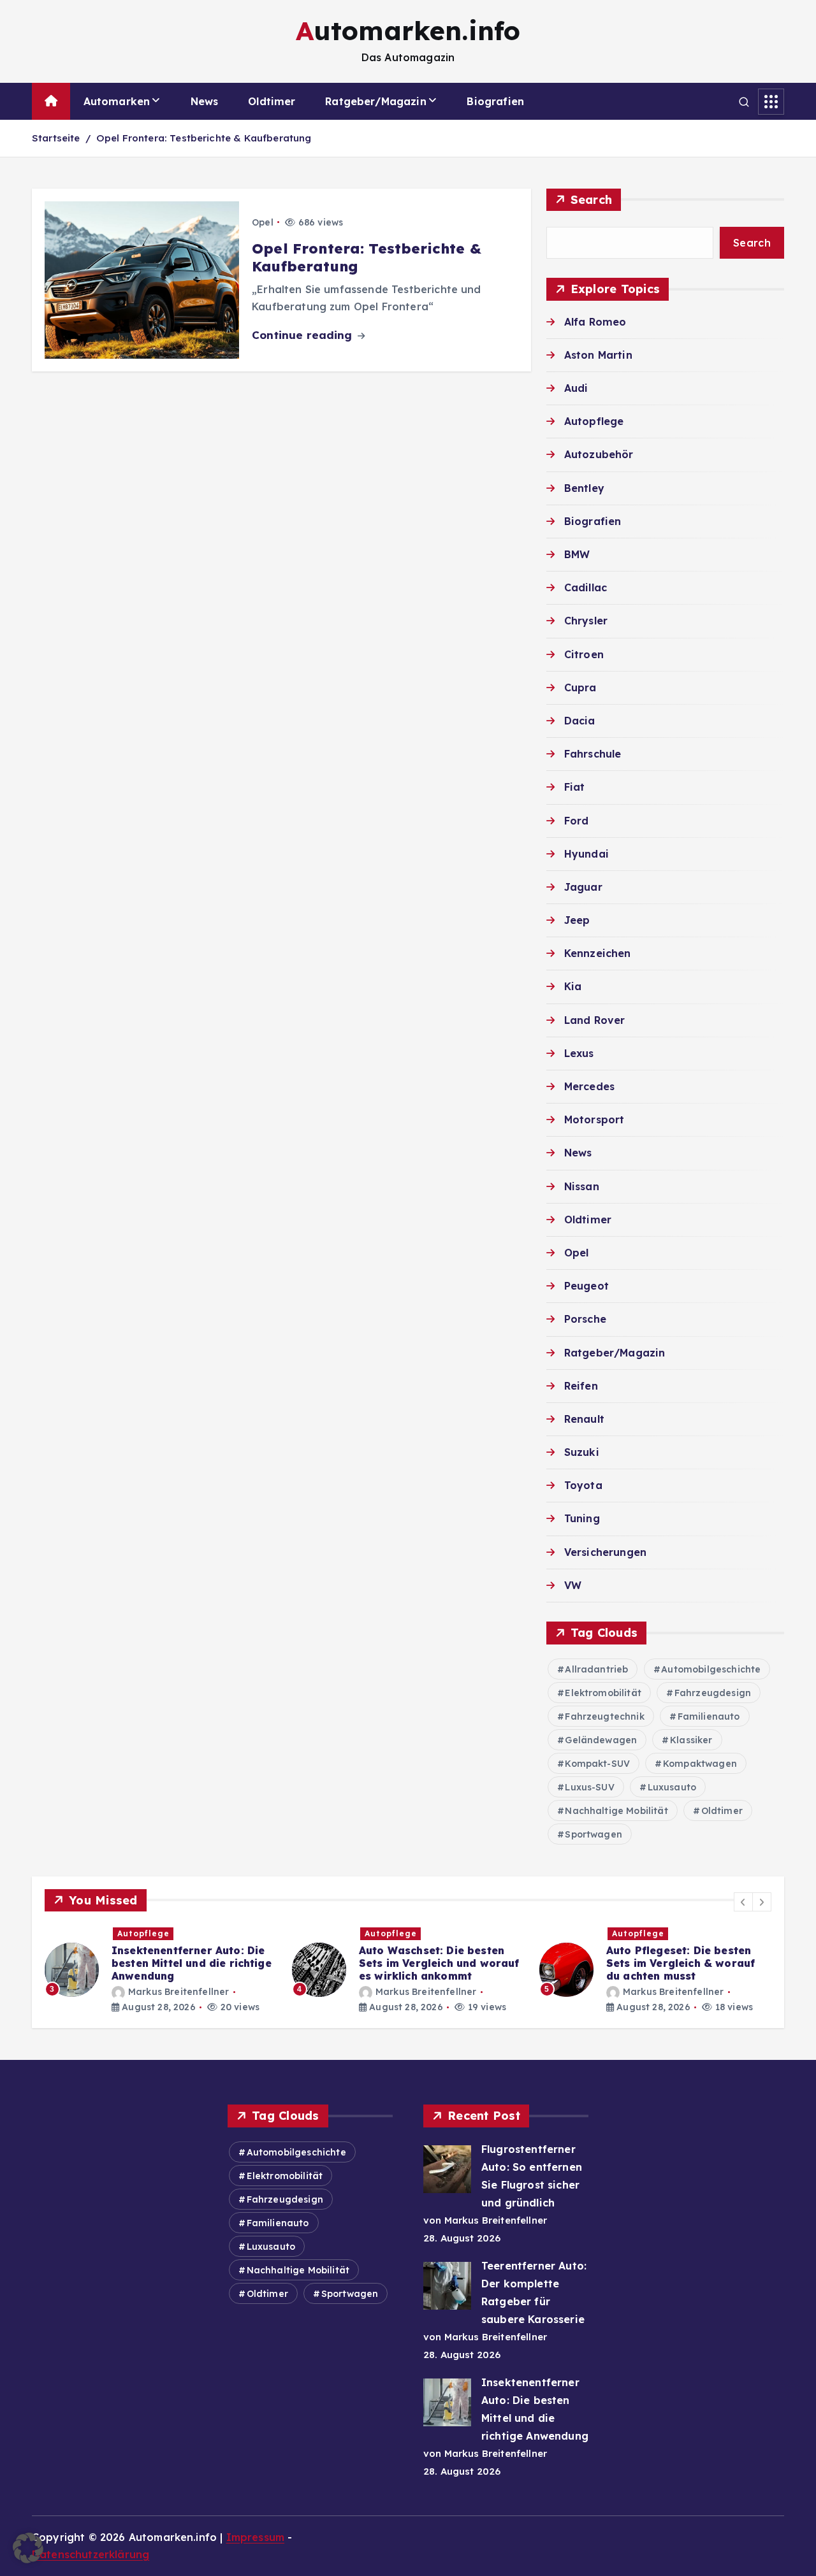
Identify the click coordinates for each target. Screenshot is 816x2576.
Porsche (585, 1319)
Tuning (582, 1518)
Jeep (577, 920)
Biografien (495, 101)
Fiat (575, 787)
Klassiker (691, 1740)
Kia (573, 986)
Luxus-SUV (589, 1787)
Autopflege (594, 421)
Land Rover (595, 1020)
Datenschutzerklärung (91, 2554)
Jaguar (583, 887)
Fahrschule (593, 754)
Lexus (579, 1053)
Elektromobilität (603, 1693)
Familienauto (709, 1716)
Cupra (580, 687)
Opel (263, 222)
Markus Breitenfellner (68, 1992)
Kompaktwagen (700, 1764)
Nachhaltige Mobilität (616, 1811)
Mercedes (589, 1086)
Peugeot (586, 1286)
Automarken (117, 101)
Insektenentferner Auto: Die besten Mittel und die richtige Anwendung (81, 1963)
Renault (584, 1419)
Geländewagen (601, 1740)
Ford (577, 821)
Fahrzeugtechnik (604, 1716)
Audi (576, 388)
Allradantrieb (596, 1669)
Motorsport (594, 1119)
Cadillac (586, 587)
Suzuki (582, 1452)
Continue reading (304, 335)
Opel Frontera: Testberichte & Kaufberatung (204, 138)
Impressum (255, 2537)
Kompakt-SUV (597, 1764)
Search (592, 200)
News (205, 101)
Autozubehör (599, 454)
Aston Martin (598, 355)
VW (573, 1585)
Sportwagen (594, 1834)
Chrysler (586, 621)
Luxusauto (672, 1787)
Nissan (582, 1186)
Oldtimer (272, 101)
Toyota (583, 1485)
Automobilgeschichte (711, 1669)
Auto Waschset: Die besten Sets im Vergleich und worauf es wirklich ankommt (329, 1963)
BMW (577, 554)
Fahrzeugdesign (713, 1693)
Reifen (581, 1386)
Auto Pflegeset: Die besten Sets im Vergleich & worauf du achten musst (570, 1963)
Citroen (584, 654)
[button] (743, 1902)
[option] (298, 1970)
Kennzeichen (598, 953)
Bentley (584, 488)
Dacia (580, 721)
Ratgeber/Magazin (376, 101)
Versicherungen (605, 1552)
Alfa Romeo (595, 322)
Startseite (56, 138)
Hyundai (586, 854)
